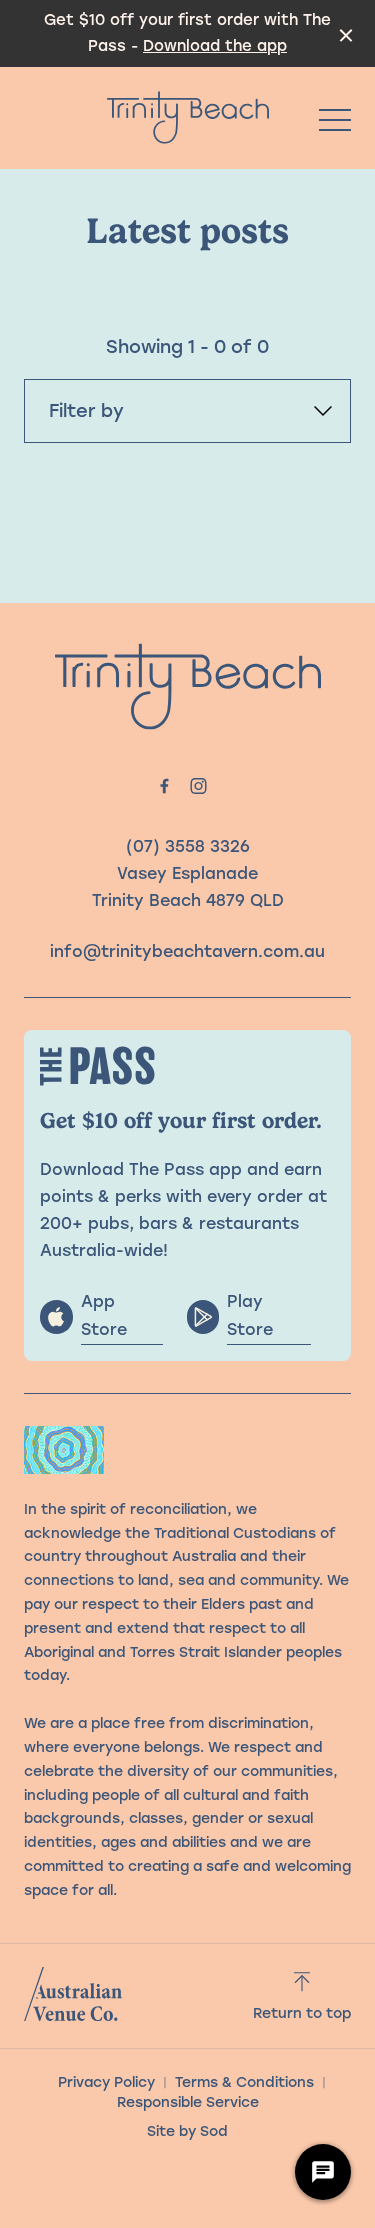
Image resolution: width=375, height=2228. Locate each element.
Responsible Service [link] (188, 2102)
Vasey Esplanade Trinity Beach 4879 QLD (188, 887)
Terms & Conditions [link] (244, 2082)
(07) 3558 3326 (188, 846)
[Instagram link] (199, 786)
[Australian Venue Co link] (73, 1994)
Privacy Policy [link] (106, 2082)
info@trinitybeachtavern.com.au (187, 951)
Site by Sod (187, 2131)
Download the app (215, 46)
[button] (335, 125)
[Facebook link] (165, 786)
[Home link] (188, 117)
